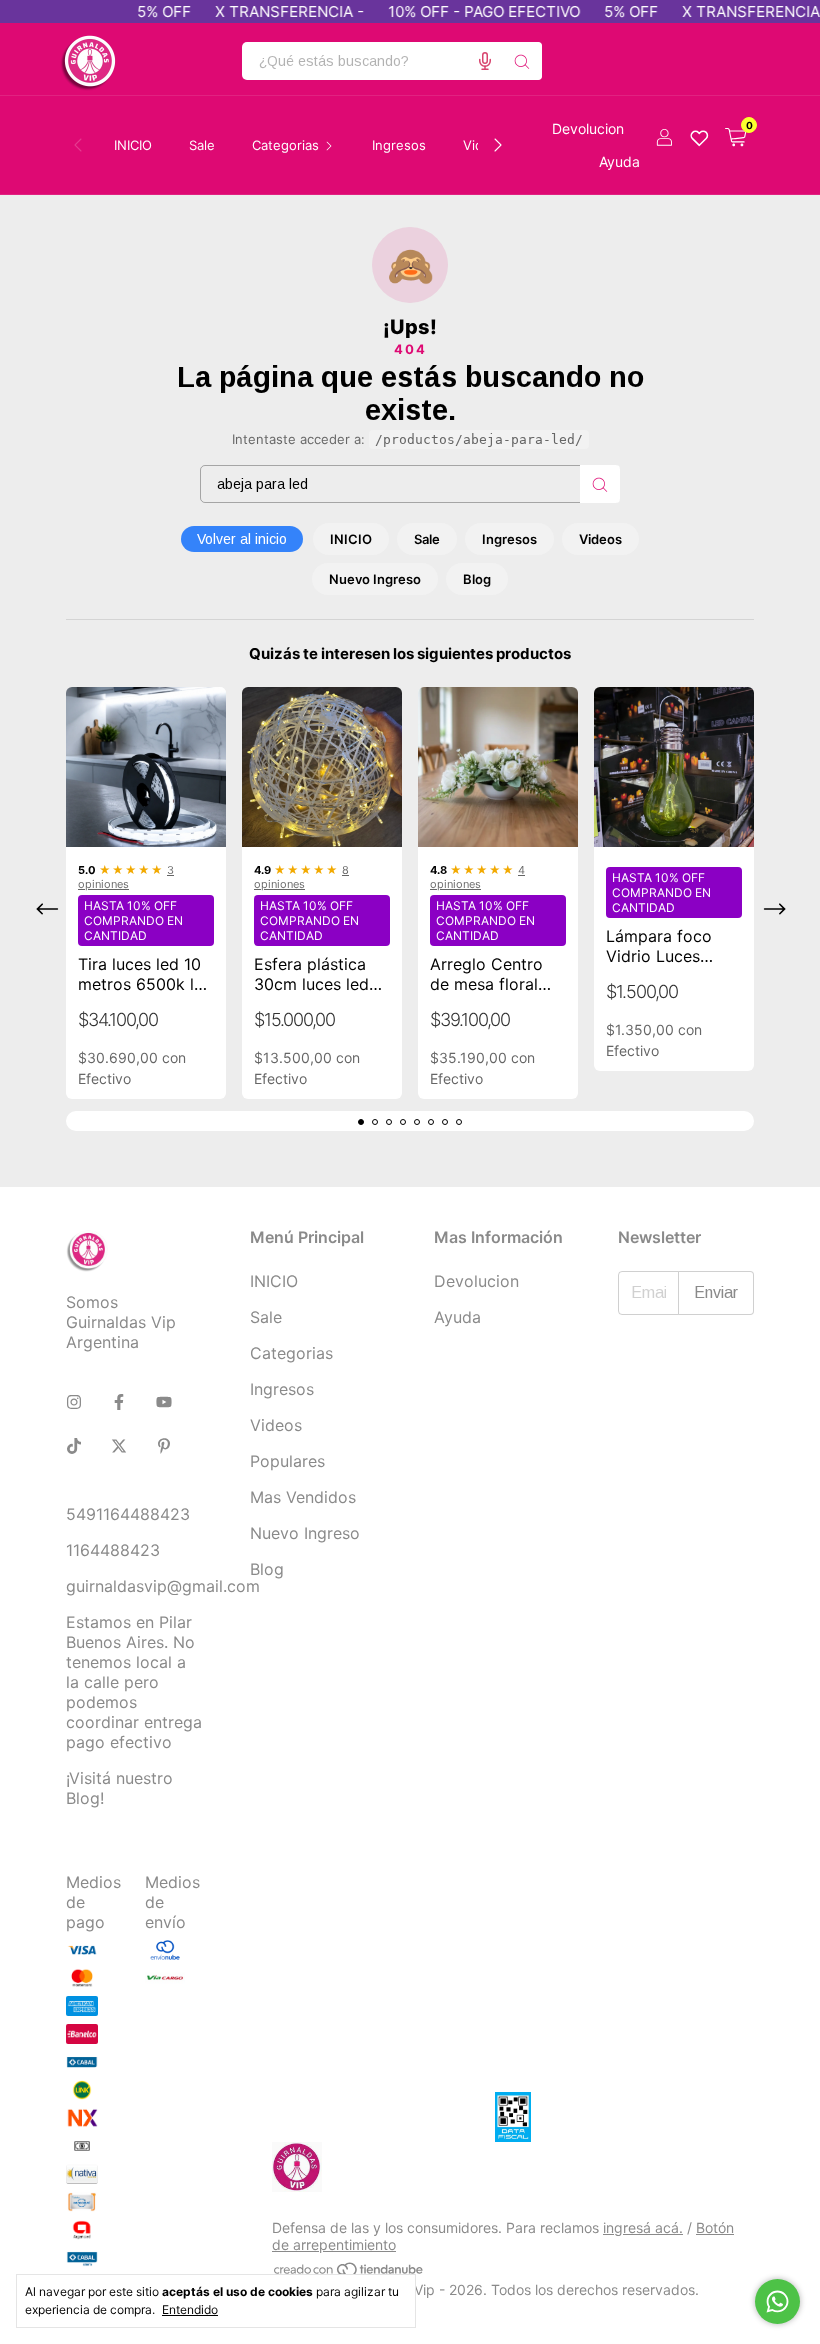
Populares (287, 1461)
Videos (600, 539)
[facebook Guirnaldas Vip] (119, 1402)
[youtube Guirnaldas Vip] (164, 1402)
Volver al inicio (242, 539)
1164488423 (113, 1550)
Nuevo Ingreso (375, 579)
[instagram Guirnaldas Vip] (74, 1402)
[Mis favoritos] (699, 138)
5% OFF (144, 11)
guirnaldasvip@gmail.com (163, 1586)
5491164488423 (128, 1514)
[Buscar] (522, 61)
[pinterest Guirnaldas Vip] (164, 1446)
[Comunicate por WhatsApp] (777, 2301)
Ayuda (619, 161)
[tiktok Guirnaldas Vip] (74, 1446)
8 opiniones (301, 877)
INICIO (133, 145)
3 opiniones (126, 877)
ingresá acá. (643, 2227)
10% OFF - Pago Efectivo (464, 11)
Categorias (291, 1353)
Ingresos (399, 145)
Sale (202, 145)
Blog (477, 579)
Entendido (190, 2309)
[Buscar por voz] (485, 61)
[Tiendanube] (349, 2272)
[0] (735, 138)
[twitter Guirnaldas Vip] (119, 1446)
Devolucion (588, 128)
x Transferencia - (269, 11)
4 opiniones (477, 877)
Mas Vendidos (303, 1497)
